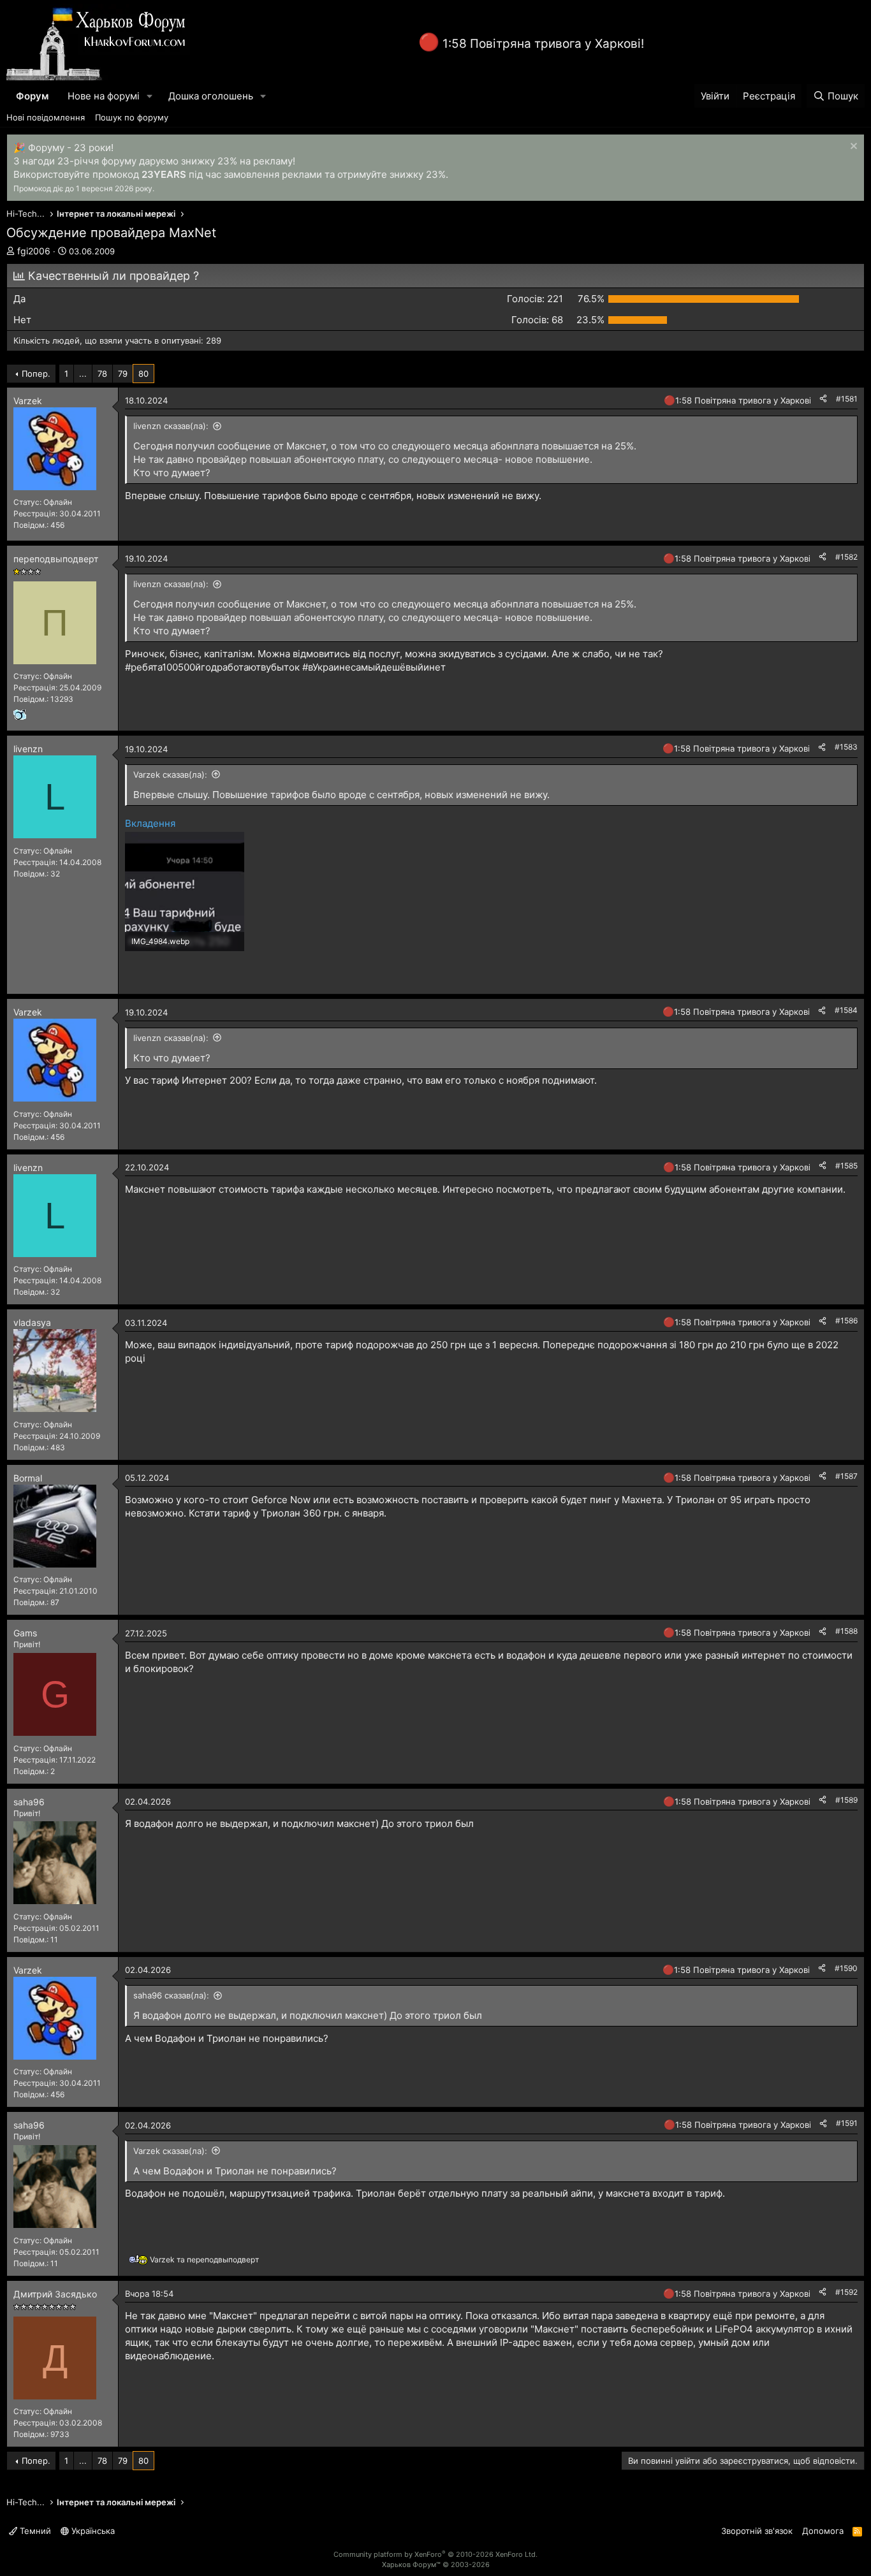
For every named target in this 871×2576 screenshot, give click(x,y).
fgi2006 (34, 251)
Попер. (36, 374)
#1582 (846, 557)
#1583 (846, 747)
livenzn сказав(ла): (171, 426)
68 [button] (537, 320)
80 (143, 374)
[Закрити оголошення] (852, 148)
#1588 (846, 1631)
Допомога (823, 2531)
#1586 (846, 1321)
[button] (150, 96)
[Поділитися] (823, 399)
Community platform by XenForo (435, 2554)
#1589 (846, 1800)
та (204, 2259)
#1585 (846, 1166)
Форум (32, 96)
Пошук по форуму (132, 117)
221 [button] (535, 299)
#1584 (846, 1010)
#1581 (847, 399)
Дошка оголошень (211, 96)
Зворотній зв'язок (757, 2531)
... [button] (83, 374)
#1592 (846, 2292)
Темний (34, 2531)
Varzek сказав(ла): (170, 775)
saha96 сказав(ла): (171, 1995)
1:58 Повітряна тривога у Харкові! (543, 44)
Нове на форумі (104, 96)
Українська (92, 2531)
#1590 (846, 1968)
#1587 (846, 1476)
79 (123, 374)
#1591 (847, 2123)
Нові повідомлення (46, 117)
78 (102, 374)
